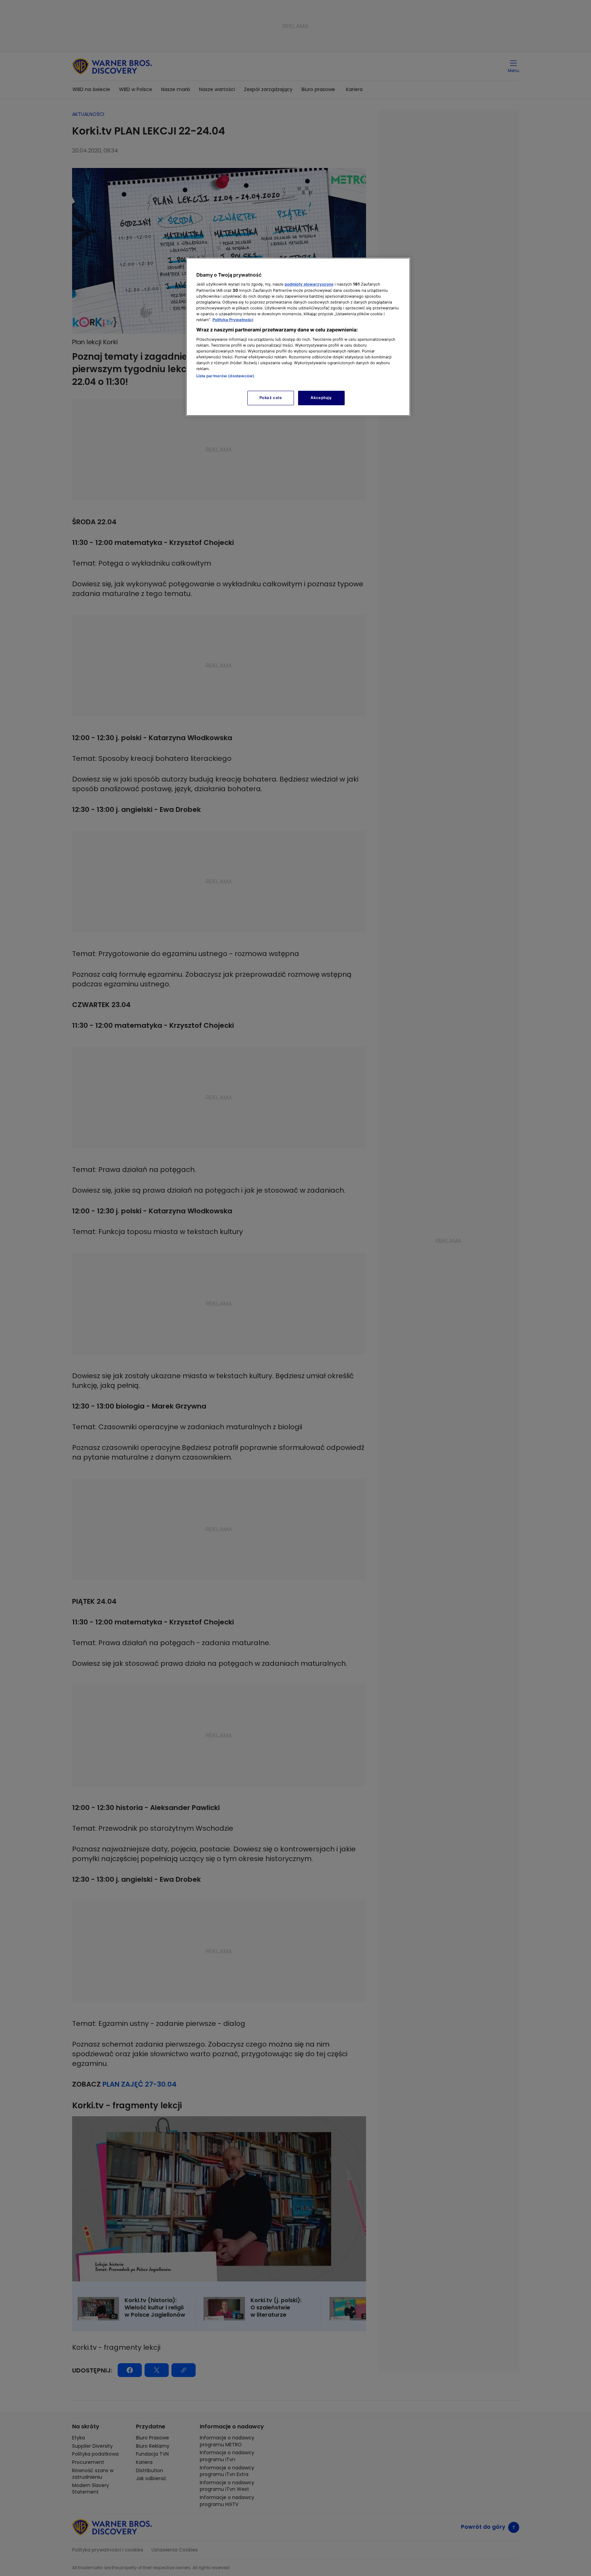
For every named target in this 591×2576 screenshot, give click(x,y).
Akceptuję (321, 398)
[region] (298, 337)
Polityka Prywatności (233, 320)
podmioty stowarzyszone (309, 284)
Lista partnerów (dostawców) (225, 376)
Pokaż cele (271, 398)
